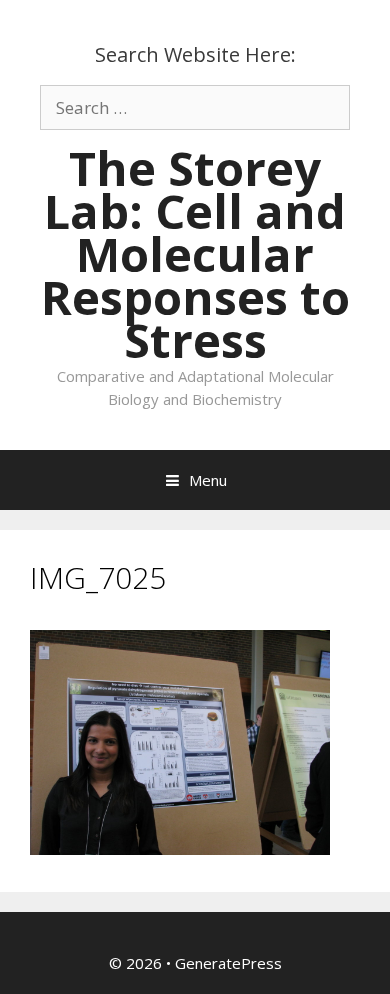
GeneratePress (228, 963)
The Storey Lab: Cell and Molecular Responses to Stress (195, 254)
